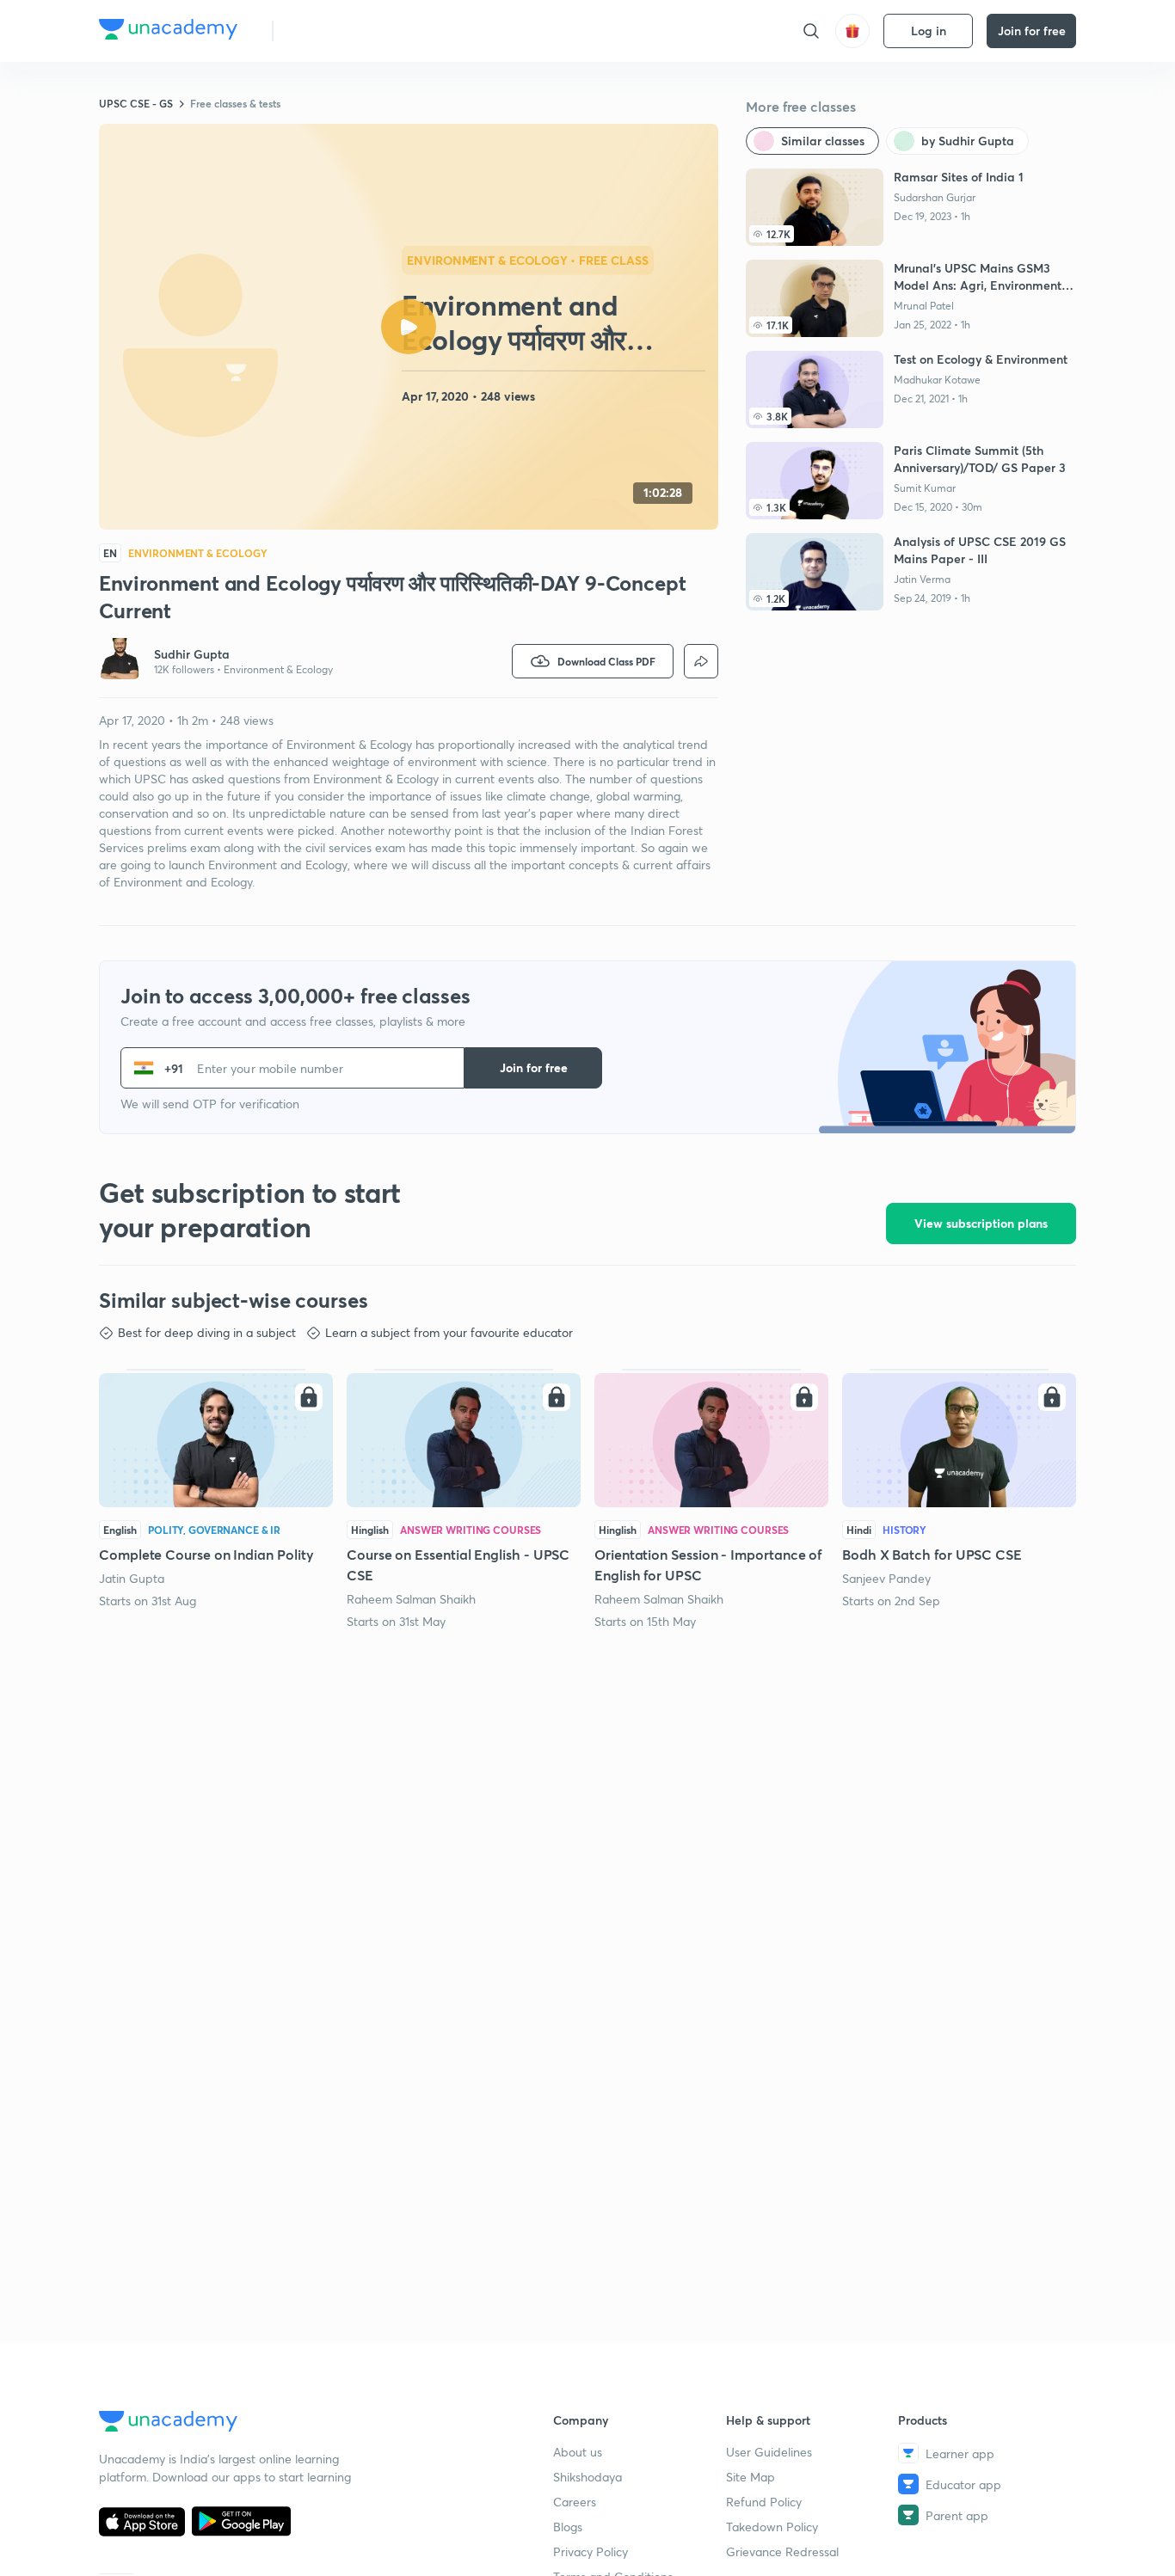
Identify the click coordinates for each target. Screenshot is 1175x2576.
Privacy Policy (591, 2551)
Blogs (568, 2527)
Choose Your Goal (363, 31)
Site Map (751, 2477)
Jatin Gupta (132, 1578)
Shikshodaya (587, 2477)
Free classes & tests (235, 103)
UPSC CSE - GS (136, 103)
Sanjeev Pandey (886, 1578)
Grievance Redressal (782, 2551)
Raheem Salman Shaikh (411, 1599)
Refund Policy (764, 2502)
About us (578, 2452)
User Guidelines (769, 2452)
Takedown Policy (772, 2527)
